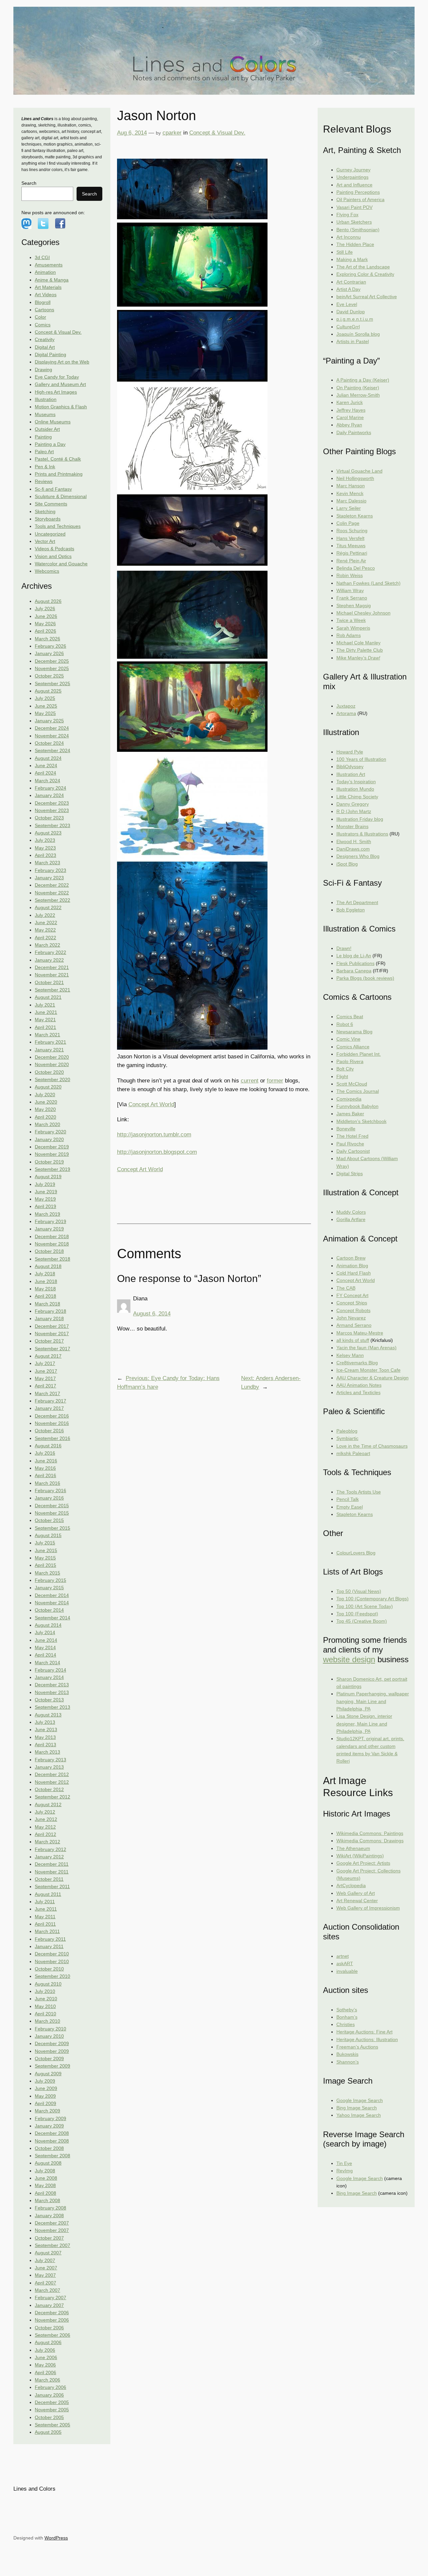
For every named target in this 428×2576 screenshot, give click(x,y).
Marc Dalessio (351, 501)
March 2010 (47, 2021)
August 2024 (48, 758)
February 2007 (50, 2298)
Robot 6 (345, 1024)
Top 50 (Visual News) (359, 1591)
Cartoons (44, 310)
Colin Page (348, 523)
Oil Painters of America (360, 199)
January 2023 (49, 878)
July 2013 (45, 1722)
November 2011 (52, 1872)
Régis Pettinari (352, 553)
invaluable (347, 1971)
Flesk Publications (355, 963)
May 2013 (45, 1737)
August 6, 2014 (152, 1314)
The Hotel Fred (352, 1136)
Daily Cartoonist (353, 1151)
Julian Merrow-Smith (358, 395)
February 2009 (50, 2118)
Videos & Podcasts (55, 549)
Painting (43, 437)
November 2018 (52, 1244)
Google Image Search (360, 2100)
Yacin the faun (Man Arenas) (366, 1348)
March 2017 (47, 1393)
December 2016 (52, 1416)
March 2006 (47, 2380)
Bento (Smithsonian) (358, 230)
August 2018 (48, 1266)
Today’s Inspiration (356, 782)
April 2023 (45, 855)
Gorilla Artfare (351, 1219)
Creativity (45, 339)
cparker (172, 133)
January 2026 (49, 653)
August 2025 (48, 691)
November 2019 (52, 1154)
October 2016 (49, 1431)
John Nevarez (351, 1318)
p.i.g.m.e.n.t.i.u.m (355, 319)
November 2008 (52, 2141)
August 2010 (48, 1984)
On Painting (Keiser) (358, 388)
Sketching (45, 511)
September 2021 (52, 990)
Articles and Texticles (358, 1392)
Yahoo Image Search (359, 2115)
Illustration (46, 399)
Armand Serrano (354, 1325)
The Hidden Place (355, 244)
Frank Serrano (352, 598)
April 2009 (45, 2103)
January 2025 (49, 721)
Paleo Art (44, 452)
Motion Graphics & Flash (61, 407)
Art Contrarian (351, 282)
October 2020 (49, 1072)
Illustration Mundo (355, 789)
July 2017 (45, 1363)
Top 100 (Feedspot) (357, 1614)
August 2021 (48, 997)
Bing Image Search (357, 2108)
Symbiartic (347, 1438)
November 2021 (52, 975)
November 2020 (52, 1064)
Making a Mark (352, 259)
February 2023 (50, 870)
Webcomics (47, 571)
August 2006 (48, 2342)
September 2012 (52, 1797)
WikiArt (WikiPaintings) (360, 1856)
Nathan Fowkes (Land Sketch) (368, 583)
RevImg (345, 2171)
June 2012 (46, 1819)
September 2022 (52, 900)
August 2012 (48, 1804)
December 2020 (52, 1057)
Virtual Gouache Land (359, 471)
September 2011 (52, 1886)
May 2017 (45, 1378)
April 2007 (45, 2283)
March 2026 (47, 639)
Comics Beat (350, 1017)
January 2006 (49, 2395)
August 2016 (48, 1446)
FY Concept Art (352, 1295)
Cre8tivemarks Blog (357, 1363)
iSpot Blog (347, 864)
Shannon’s (348, 2062)
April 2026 (45, 631)
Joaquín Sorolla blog (358, 334)
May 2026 (45, 624)
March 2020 (47, 1124)
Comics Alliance (353, 1047)
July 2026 (45, 609)
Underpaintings (352, 177)
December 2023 (52, 803)
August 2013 (48, 1715)
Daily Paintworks (354, 432)
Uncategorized (50, 534)
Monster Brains (352, 826)
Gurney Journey (353, 170)
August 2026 (48, 601)
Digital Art (45, 347)
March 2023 (47, 863)
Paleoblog (347, 1431)
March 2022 (47, 945)
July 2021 (45, 1005)
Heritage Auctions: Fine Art (364, 2032)
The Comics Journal (358, 1091)
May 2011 (45, 1917)
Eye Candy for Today (57, 377)
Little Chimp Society (357, 797)
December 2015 (52, 1506)
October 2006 (49, 2328)
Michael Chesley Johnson (363, 613)
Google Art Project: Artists (363, 1863)
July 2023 (45, 840)
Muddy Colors (351, 1212)
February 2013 (50, 1760)
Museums (45, 414)
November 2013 (52, 1692)
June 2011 (46, 1909)
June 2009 (46, 2088)
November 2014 (52, 1603)
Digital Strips (350, 1174)
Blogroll (43, 302)
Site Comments (51, 504)
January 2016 (49, 1498)
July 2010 (45, 1991)
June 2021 (46, 1012)
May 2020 (45, 1109)
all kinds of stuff (353, 1340)
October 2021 (49, 982)
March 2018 (47, 1304)
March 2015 (47, 1573)
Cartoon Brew (351, 1258)
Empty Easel (350, 1507)
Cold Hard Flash (354, 1273)
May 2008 (45, 2185)
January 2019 (49, 1229)
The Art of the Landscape (363, 267)
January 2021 (49, 1050)
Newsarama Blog (354, 1032)
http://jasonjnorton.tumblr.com (154, 1135)
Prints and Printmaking (59, 474)
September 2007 (52, 2245)
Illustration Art (351, 774)
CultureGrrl (348, 327)
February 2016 (50, 1491)
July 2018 (45, 1274)
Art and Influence (354, 185)
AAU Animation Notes (359, 1385)
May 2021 (45, 1020)
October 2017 (49, 1341)
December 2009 (52, 2043)
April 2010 (45, 2014)
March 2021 (47, 1035)
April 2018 (45, 1296)
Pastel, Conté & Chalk (58, 459)
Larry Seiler (349, 508)
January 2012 (49, 1857)
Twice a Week (351, 620)
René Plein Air (351, 561)
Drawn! (344, 948)
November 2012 (52, 1782)
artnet (343, 1956)
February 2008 (50, 2208)
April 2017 (45, 1386)
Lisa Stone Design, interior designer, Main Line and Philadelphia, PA (364, 1724)
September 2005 (52, 2425)
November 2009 (52, 2051)
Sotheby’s (347, 2010)
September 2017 (52, 1349)
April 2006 (45, 2372)
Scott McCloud (352, 1084)
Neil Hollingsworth (355, 478)
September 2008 (52, 2156)
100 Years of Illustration (361, 759)
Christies (346, 2024)
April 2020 (45, 1117)
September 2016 (52, 1438)
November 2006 (52, 2320)
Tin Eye (344, 2163)
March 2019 (47, 1214)
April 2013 (45, 1745)
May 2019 (45, 1199)
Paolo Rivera (350, 1061)
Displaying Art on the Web (62, 362)
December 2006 (52, 2313)
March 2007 (47, 2290)
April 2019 (45, 1206)
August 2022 (48, 907)
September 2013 (52, 1707)
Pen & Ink (45, 467)
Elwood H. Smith (354, 841)
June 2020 (46, 1102)
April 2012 (45, 1834)
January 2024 (49, 795)
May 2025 (45, 713)
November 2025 (52, 668)
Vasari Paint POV (354, 207)
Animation (45, 272)
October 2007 (49, 2238)
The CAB (346, 1288)
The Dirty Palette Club (360, 650)
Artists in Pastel (353, 341)
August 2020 (48, 1087)
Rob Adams (349, 635)
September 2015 (52, 1528)
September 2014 (52, 1618)
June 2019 (46, 1192)
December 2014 (52, 1595)
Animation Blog (352, 1266)
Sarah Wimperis (353, 628)
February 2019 (50, 1221)
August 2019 (48, 1177)
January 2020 (49, 1139)
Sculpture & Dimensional (61, 496)
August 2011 (48, 1894)
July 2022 (45, 915)
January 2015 (49, 1588)
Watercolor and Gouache (61, 564)
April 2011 (45, 1924)
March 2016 (47, 1483)
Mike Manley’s (358, 658)
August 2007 (48, 2253)
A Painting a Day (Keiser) (363, 380)
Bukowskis (347, 2054)
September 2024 (52, 750)
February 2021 (50, 1042)
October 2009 (49, 2059)
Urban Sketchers (354, 222)
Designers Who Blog (358, 856)
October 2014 (49, 1610)
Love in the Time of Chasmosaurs (372, 1446)
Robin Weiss (350, 575)
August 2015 (48, 1535)
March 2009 (47, 2111)
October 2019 (49, 1162)
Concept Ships (352, 1303)
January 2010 (49, 2036)
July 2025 (45, 698)
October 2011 (49, 1879)
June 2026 (46, 616)
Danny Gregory (353, 804)
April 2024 (45, 773)
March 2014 (47, 1663)
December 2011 (52, 1864)
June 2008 (46, 2178)
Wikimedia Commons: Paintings (370, 1833)
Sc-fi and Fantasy (53, 489)
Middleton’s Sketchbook (361, 1121)
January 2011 (49, 1946)
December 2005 (52, 2402)
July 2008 (45, 2171)
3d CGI (42, 257)
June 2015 (46, 1550)
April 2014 (45, 1655)
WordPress (56, 2538)
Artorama (346, 713)
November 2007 (52, 2230)
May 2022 (45, 930)
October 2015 (49, 1520)
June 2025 (46, 706)
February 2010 (50, 2029)
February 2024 (50, 788)
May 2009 (45, 2096)
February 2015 (50, 1580)
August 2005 (48, 2432)
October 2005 (49, 2417)
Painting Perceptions (358, 192)
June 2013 (46, 1729)
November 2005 (52, 2410)
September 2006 (52, 2335)
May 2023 (45, 848)
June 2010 (46, 1999)
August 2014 (48, 1625)
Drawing (43, 370)
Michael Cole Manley (358, 643)
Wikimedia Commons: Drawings (370, 1841)
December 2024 (52, 728)
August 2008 (48, 2163)
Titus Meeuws (351, 546)
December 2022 (52, 885)
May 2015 (45, 1558)
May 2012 (45, 1827)
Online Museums (53, 422)
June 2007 (46, 2268)
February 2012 (50, 1849)
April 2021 (45, 1027)
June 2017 (46, 1371)
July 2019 (45, 1184)
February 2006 (50, 2387)
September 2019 (52, 1169)
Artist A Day (348, 289)
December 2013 (52, 1685)
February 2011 (50, 1939)
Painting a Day (50, 444)
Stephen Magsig (354, 606)
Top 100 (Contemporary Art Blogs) (372, 1599)
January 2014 (49, 1677)
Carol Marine (350, 417)
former (275, 1081)
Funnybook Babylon (357, 1106)
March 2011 (47, 1931)
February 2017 (50, 1401)
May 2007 (45, 2275)
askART (345, 1963)
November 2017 (52, 1334)
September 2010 (52, 1976)
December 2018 (52, 1236)
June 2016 (46, 1461)
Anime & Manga (52, 280)
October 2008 (49, 2148)
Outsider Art (47, 429)
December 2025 (52, 661)
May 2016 (45, 1468)
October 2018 (49, 1251)
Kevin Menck (350, 493)
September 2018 (52, 1259)
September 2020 (52, 1079)
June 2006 (46, 2357)
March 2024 (47, 781)
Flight (342, 1076)
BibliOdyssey (350, 767)
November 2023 (52, 810)
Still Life (345, 252)
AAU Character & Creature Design (372, 1378)
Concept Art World (151, 1104)
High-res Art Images (56, 392)
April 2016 (45, 1475)
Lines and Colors (34, 2489)
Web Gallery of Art (356, 1893)
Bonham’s (347, 2017)
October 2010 (49, 1969)
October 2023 (49, 818)
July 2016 (45, 1453)
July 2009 (45, 2081)
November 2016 (52, 1423)
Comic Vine (348, 1039)
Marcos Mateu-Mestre (360, 1333)
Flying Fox (347, 215)
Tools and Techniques (58, 526)
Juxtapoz (346, 706)
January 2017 (49, 1408)
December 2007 (52, 2223)
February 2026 (50, 646)
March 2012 (47, 1842)
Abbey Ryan (349, 425)
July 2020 (45, 1095)
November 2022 (52, 893)
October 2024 (49, 743)
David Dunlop (351, 312)
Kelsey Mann (350, 1355)
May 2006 (45, 2365)
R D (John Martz (354, 811)
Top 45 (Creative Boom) (362, 1621)
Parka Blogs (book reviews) (365, 978)
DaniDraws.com (353, 849)
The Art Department (357, 902)
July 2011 (45, 1902)
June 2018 (46, 1281)
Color (40, 317)
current (250, 1081)
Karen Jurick (350, 402)
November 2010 (52, 1961)
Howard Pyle (350, 752)
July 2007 (45, 2260)
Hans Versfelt (350, 538)
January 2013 (49, 1767)
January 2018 (49, 1318)
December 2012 (52, 1774)
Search (29, 183)
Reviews (44, 481)
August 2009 (48, 2074)
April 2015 (45, 1565)
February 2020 (50, 1132)
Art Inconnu (349, 237)
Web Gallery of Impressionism (368, 1908)
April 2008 (45, 2193)
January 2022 (49, 960)
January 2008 (49, 2216)
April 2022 (45, 938)
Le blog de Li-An (354, 956)
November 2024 (52, 736)
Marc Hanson (351, 486)
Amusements (49, 265)
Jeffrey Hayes (351, 410)
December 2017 (52, 1326)
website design (349, 1659)
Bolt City (345, 1069)
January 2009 (49, 2126)
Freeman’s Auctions (357, 2047)
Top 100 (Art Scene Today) (365, 1606)
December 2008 (52, 2133)
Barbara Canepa (354, 971)
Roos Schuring (352, 531)
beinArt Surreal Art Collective (367, 297)
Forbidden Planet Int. (359, 1054)
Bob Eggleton (351, 910)
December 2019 (52, 1147)
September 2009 (52, 2066)
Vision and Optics (53, 556)
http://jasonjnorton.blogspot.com (157, 1152)
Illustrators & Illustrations (362, 834)
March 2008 (47, 2200)
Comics (43, 325)
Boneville (346, 1129)
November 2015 (52, 1513)
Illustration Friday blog (360, 819)
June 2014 (46, 1640)
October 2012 (49, 1789)
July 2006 (45, 2350)
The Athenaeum (353, 1848)
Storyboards (48, 519)
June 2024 (46, 766)
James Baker (350, 1114)
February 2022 (50, 952)
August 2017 (48, 1356)
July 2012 (45, 1812)
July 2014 (45, 1632)
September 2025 (52, 683)
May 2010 (45, 2006)
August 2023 (48, 833)
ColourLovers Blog (356, 1553)
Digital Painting (50, 354)
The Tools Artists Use (359, 1492)
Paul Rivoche (350, 1144)
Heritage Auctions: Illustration (367, 2039)
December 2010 (52, 1954)
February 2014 (50, 1670)
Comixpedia (349, 1099)
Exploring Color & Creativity (365, 274)
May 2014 (45, 1647)
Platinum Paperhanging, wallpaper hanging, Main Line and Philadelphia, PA (373, 1701)
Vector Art (45, 541)
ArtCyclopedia (351, 1885)
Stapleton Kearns (355, 516)
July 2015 (45, 1543)
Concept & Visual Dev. (58, 332)
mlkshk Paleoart (353, 1453)
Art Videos (46, 295)
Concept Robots (353, 1310)
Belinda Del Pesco (356, 568)
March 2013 (47, 1752)
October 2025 (49, 676)
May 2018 (45, 1289)
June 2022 (46, 922)
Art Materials (48, 287)
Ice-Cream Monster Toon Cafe (368, 1370)
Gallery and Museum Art (60, 384)
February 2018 (50, 1311)
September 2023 (52, 825)
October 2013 (49, 1700)
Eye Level (347, 304)
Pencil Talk (348, 1499)
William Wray (350, 590)
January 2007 (49, 2305)
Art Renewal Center (357, 1901)
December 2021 (52, 967)
